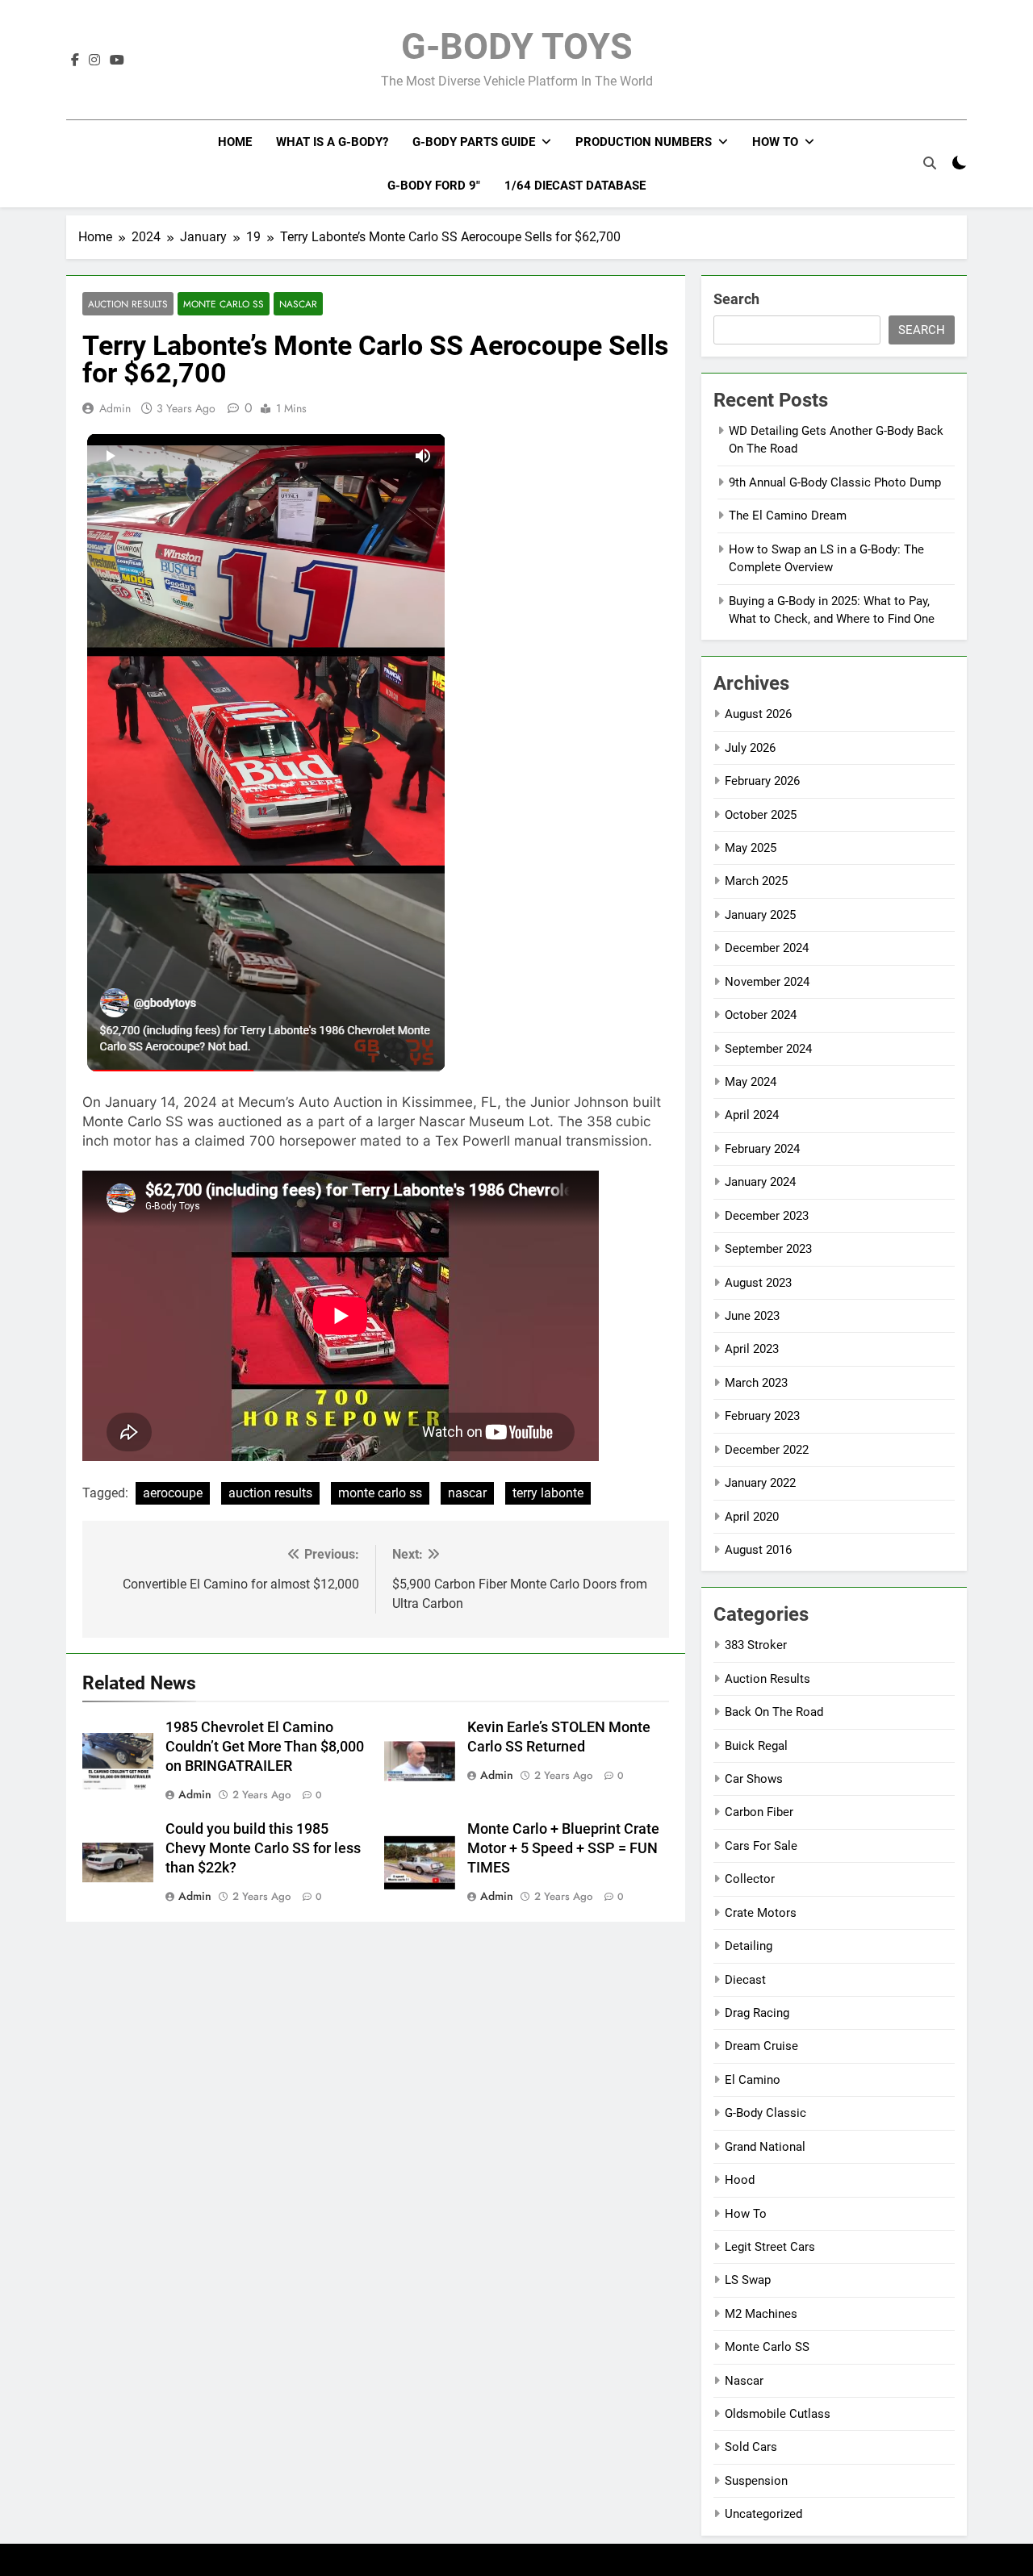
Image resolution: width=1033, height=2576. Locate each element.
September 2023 (768, 1249)
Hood (740, 2180)
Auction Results (128, 304)
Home (235, 142)
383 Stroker (756, 1645)
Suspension (756, 2481)
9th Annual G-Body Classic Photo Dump (835, 482)
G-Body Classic (765, 2113)
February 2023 (762, 1416)
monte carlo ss (380, 1493)
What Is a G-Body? (332, 142)
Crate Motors (761, 1913)
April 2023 (752, 1349)
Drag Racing (757, 2013)
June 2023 (752, 1316)
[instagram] (94, 61)
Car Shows (754, 1779)
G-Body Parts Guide (474, 142)
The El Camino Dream (788, 516)
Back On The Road (774, 1712)
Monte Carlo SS (224, 304)
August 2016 (758, 1550)
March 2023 (756, 1383)
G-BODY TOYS (517, 46)
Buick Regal (756, 1746)
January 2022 (760, 1483)
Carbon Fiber (759, 1812)
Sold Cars (751, 2447)
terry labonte (548, 1493)
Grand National (765, 2147)
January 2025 (760, 915)
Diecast (745, 1980)
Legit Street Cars (770, 2247)
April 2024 (752, 1115)
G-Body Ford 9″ (434, 186)
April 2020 (752, 1517)
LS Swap (748, 2280)
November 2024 (767, 982)
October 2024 (761, 1015)
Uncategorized (763, 2514)
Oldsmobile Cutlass (778, 2414)
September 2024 (768, 1049)
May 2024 (751, 1082)
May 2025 (751, 848)
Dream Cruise (761, 2046)
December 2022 (767, 1450)
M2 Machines (761, 2314)
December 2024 (767, 948)
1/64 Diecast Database (575, 186)
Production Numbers (644, 142)
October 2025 (761, 815)
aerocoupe (173, 1493)
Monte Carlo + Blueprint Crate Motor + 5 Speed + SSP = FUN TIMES (563, 1848)
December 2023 (767, 1216)
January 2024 (760, 1182)
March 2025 (756, 881)
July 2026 (750, 748)
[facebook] (75, 61)
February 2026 (762, 781)
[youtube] (117, 61)
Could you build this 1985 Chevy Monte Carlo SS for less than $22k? (263, 1848)
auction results (270, 1493)
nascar (467, 1493)
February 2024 (762, 1149)
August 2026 (758, 714)
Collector (750, 1879)
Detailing (749, 1946)
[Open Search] (930, 163)
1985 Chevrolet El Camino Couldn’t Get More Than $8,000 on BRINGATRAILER (265, 1747)
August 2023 (758, 1283)
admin (115, 408)
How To (775, 142)
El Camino (753, 2080)
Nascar (298, 304)
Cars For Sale (761, 1846)
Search (736, 299)
